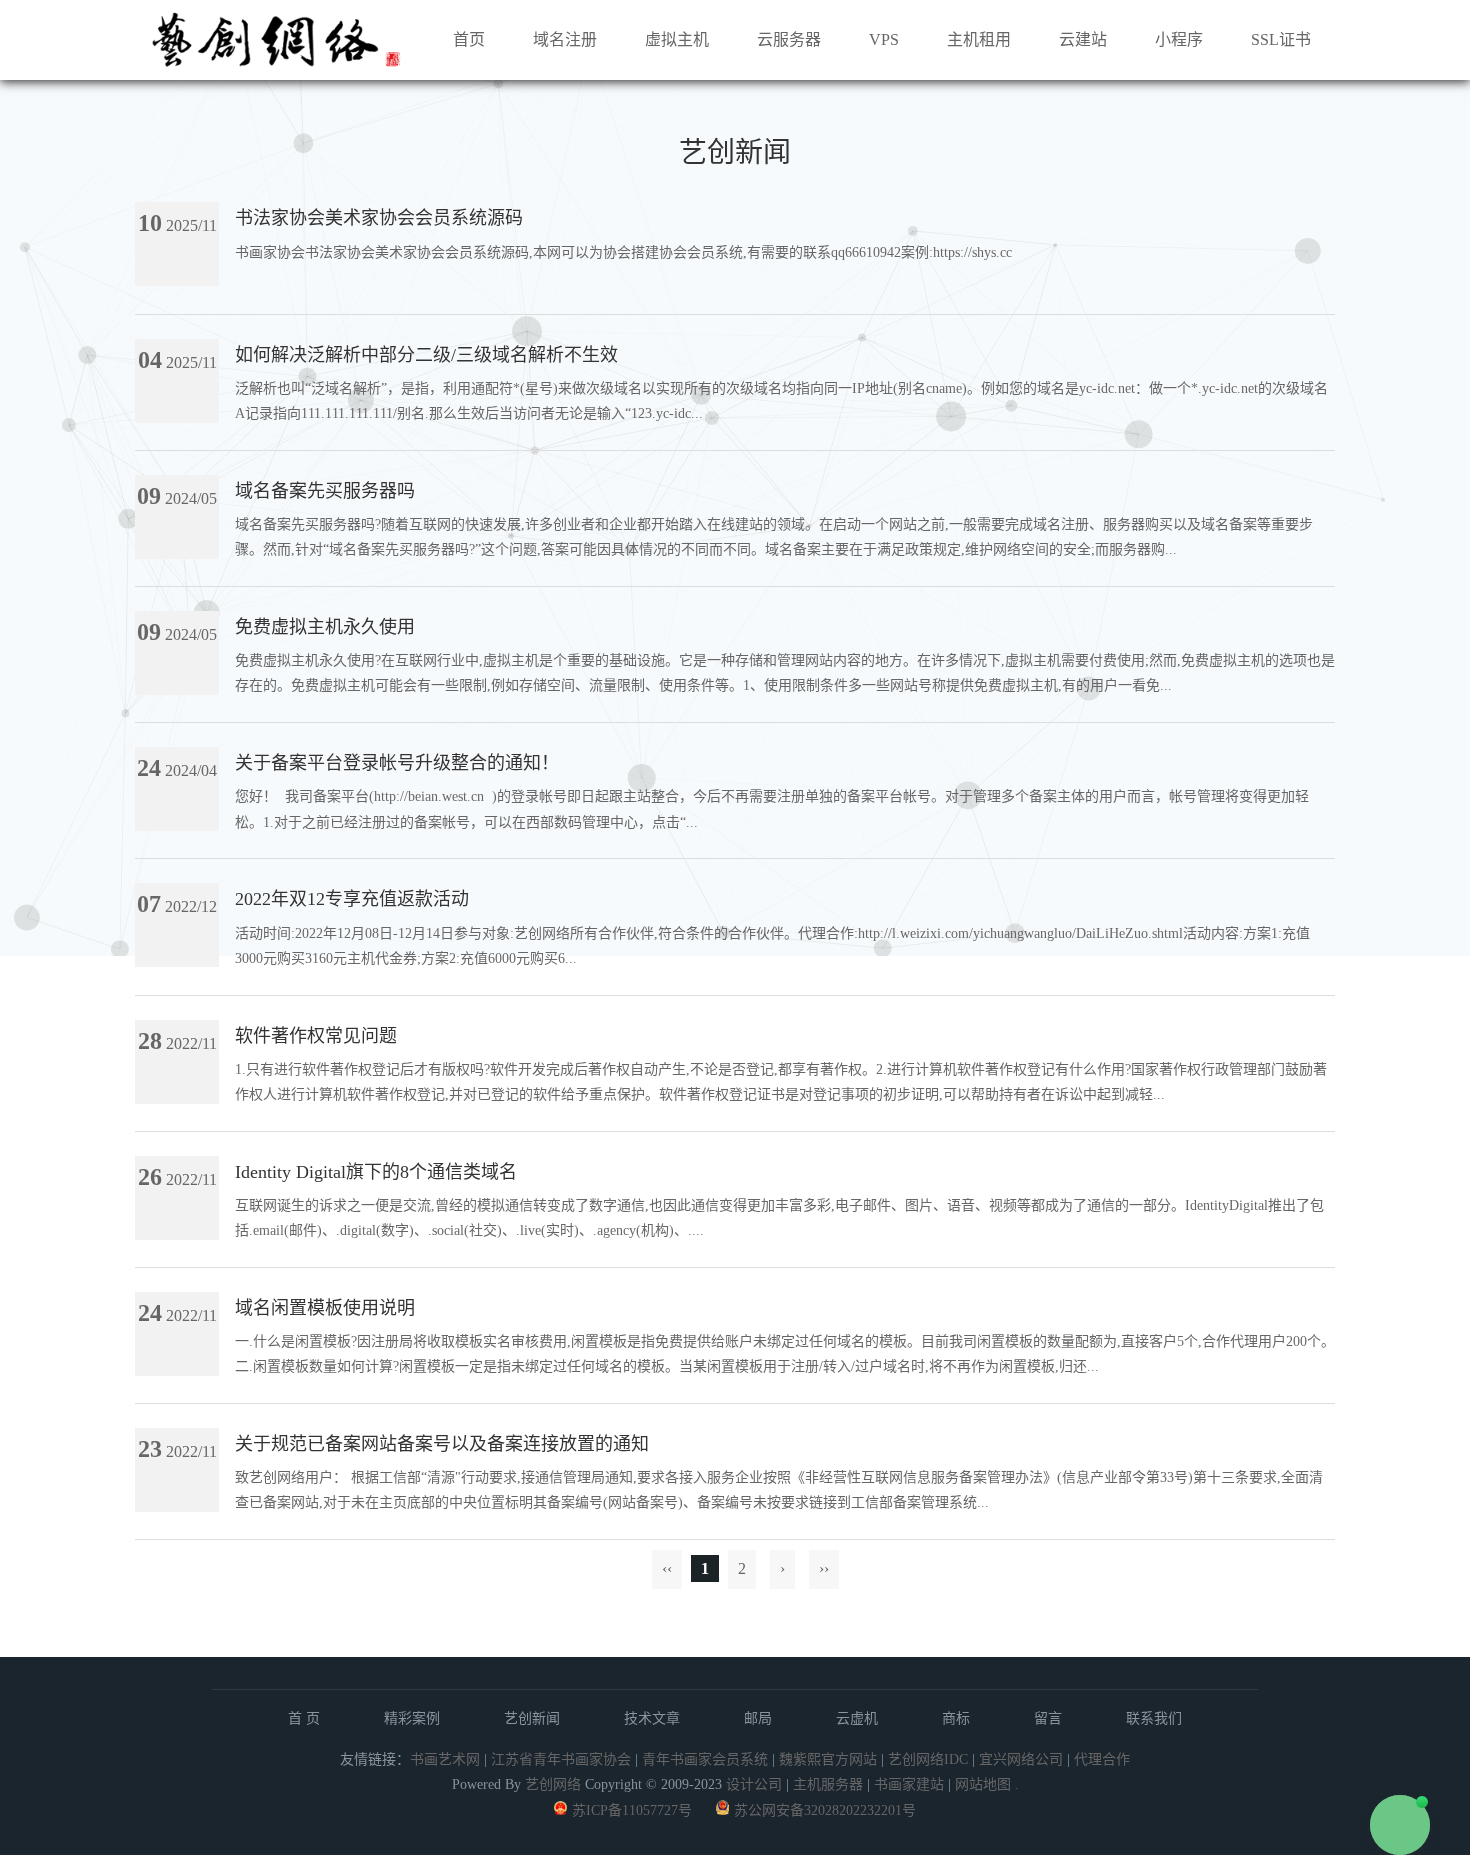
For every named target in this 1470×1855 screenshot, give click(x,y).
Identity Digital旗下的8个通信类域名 (376, 1172)
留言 (1048, 1718)
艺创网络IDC (928, 1759)
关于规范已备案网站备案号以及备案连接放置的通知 (442, 1444)
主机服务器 (828, 1784)
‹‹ (667, 1568)
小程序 (1179, 39)
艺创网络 (553, 1784)
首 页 (304, 1718)
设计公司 (754, 1784)
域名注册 (565, 39)
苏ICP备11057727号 (632, 1810)
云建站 (1083, 39)
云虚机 (857, 1718)
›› (824, 1568)
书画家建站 (909, 1784)
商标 (956, 1718)
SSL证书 (1281, 39)
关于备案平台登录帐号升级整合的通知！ (397, 763)
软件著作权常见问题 (316, 1036)
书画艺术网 (445, 1759)
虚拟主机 (677, 39)
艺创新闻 (532, 1718)
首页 (469, 39)
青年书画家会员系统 (705, 1759)
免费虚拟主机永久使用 (325, 627)
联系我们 (1154, 1718)
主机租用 (979, 39)
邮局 (758, 1718)
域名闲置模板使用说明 (325, 1308)
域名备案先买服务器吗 (325, 491)
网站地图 (983, 1784)
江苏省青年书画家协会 (561, 1759)
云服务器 (789, 39)
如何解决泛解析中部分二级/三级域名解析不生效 (426, 355)
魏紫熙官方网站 (828, 1759)
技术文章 (652, 1718)
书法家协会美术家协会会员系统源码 (379, 218)
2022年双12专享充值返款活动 (352, 899)
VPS (884, 39)
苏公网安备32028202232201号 (825, 1810)
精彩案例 (412, 1718)
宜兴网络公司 (1023, 1759)
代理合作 (1102, 1759)
